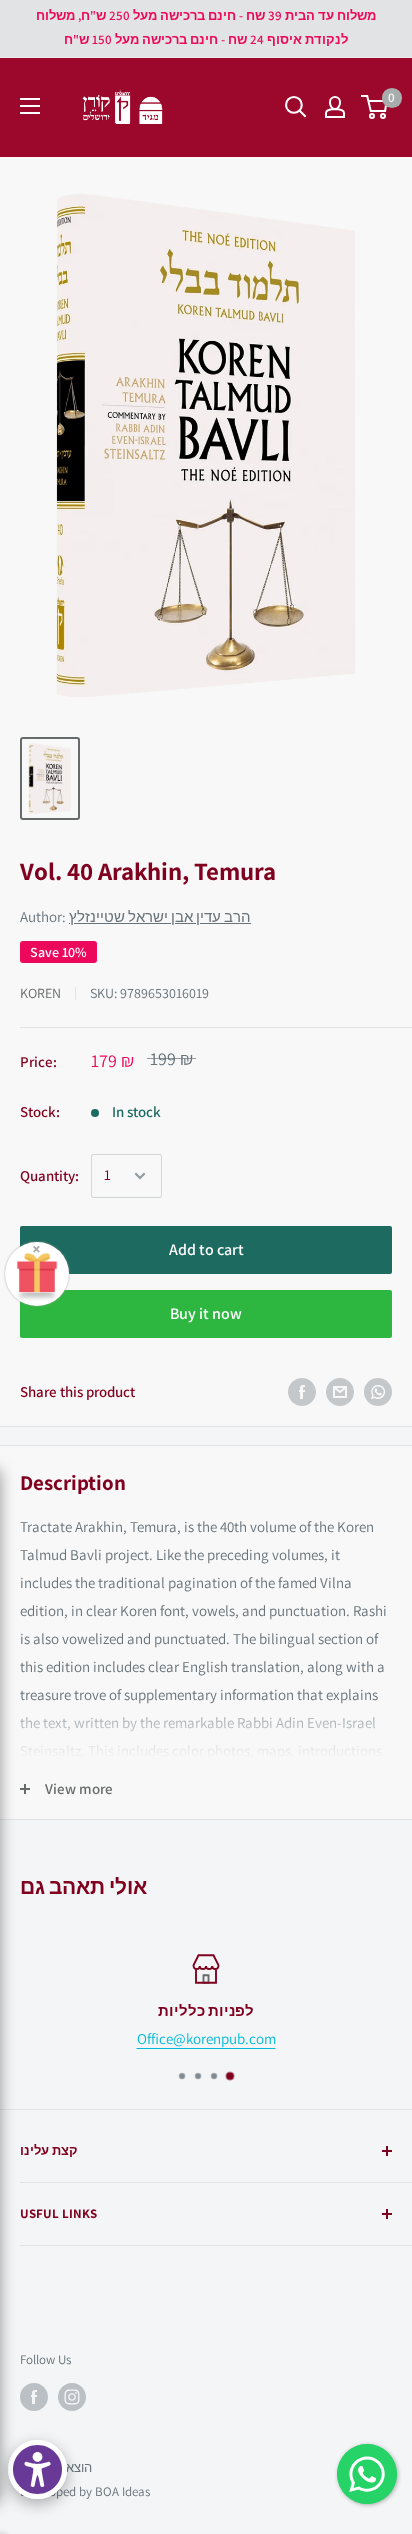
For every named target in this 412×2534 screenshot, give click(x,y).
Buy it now (206, 1313)
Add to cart (206, 1249)
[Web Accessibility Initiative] (37, 2469)
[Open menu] (30, 106)
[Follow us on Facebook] (34, 2397)
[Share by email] (340, 1392)
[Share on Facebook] (302, 1392)
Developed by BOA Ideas (85, 2491)
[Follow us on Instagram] (72, 2397)
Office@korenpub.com (206, 2038)
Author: (135, 916)
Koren (40, 993)
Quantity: (49, 1175)
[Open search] (296, 107)
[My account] (335, 107)
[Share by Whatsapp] (378, 1392)
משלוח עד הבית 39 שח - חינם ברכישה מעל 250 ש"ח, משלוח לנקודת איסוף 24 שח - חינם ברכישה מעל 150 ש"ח (206, 27)
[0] (375, 107)
